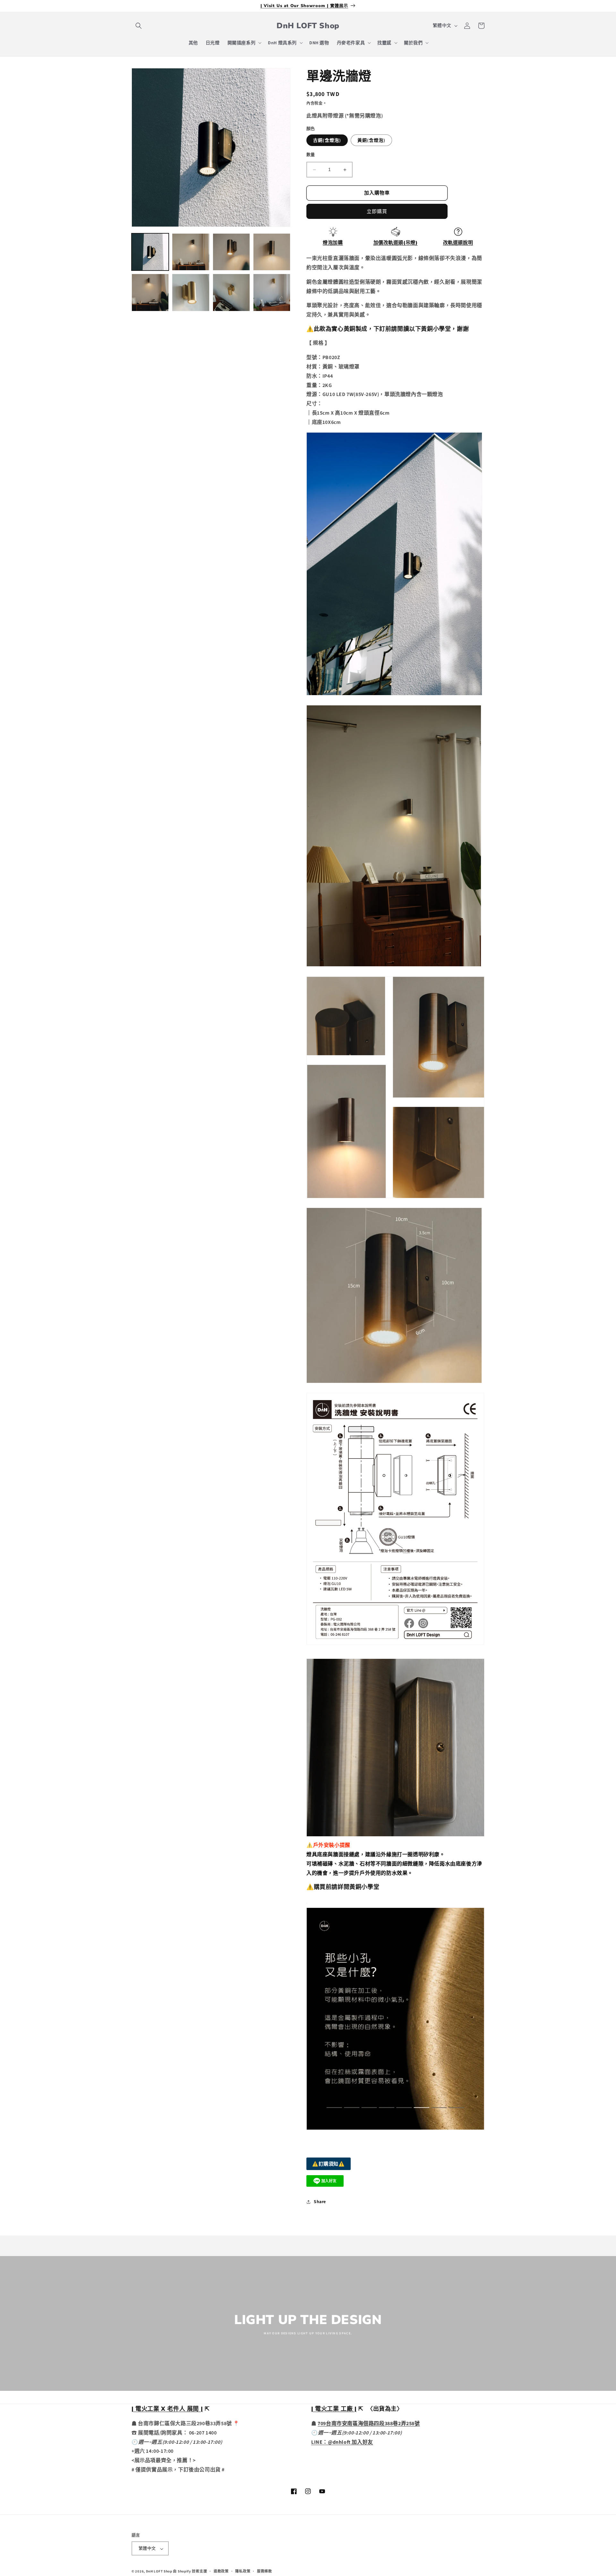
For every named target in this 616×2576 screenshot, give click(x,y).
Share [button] (320, 2201)
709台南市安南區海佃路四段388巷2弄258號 (369, 2423)
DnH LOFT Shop (159, 2572)
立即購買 (377, 211)
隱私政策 (243, 2571)
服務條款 (265, 2571)
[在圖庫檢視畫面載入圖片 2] (191, 252)
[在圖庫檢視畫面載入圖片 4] (272, 252)
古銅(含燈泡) (327, 141)
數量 (311, 155)
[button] (139, 26)
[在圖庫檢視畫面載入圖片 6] (191, 292)
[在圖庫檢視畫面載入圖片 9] (272, 292)
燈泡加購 (333, 243)
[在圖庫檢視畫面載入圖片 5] (150, 292)
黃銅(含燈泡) (371, 141)
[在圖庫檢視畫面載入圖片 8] (231, 292)
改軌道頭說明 (458, 243)
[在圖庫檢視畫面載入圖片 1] (150, 252)
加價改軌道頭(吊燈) (396, 243)
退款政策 (221, 2571)
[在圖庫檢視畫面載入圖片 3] (231, 252)
